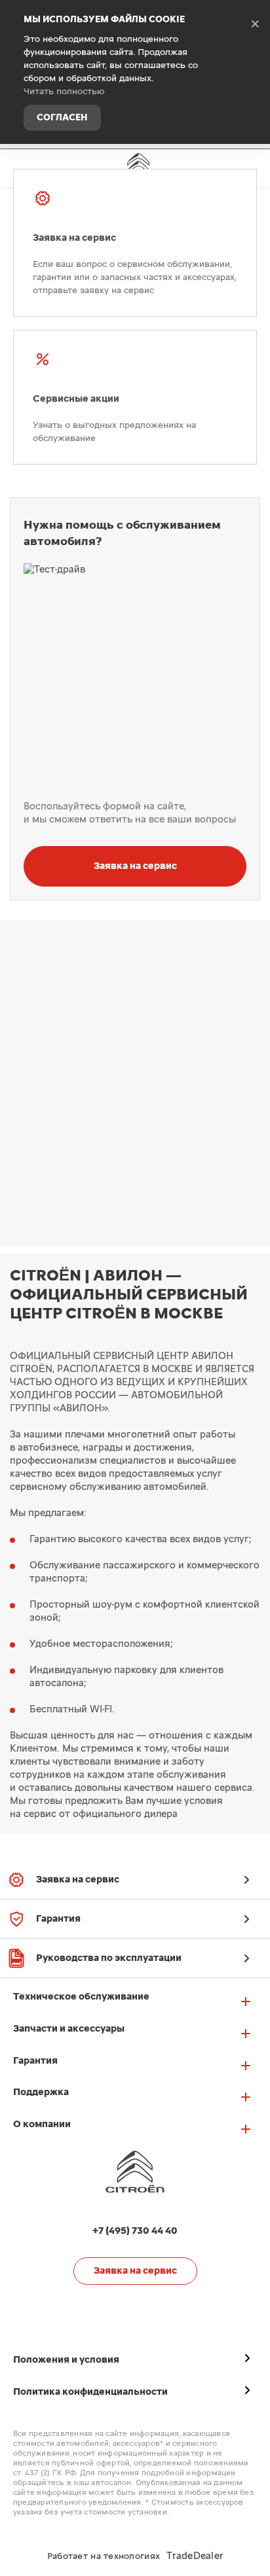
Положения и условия (66, 2360)
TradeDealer (195, 2556)
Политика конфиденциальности (90, 2392)
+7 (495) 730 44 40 (250, 166)
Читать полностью (64, 92)
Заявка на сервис (135, 866)
